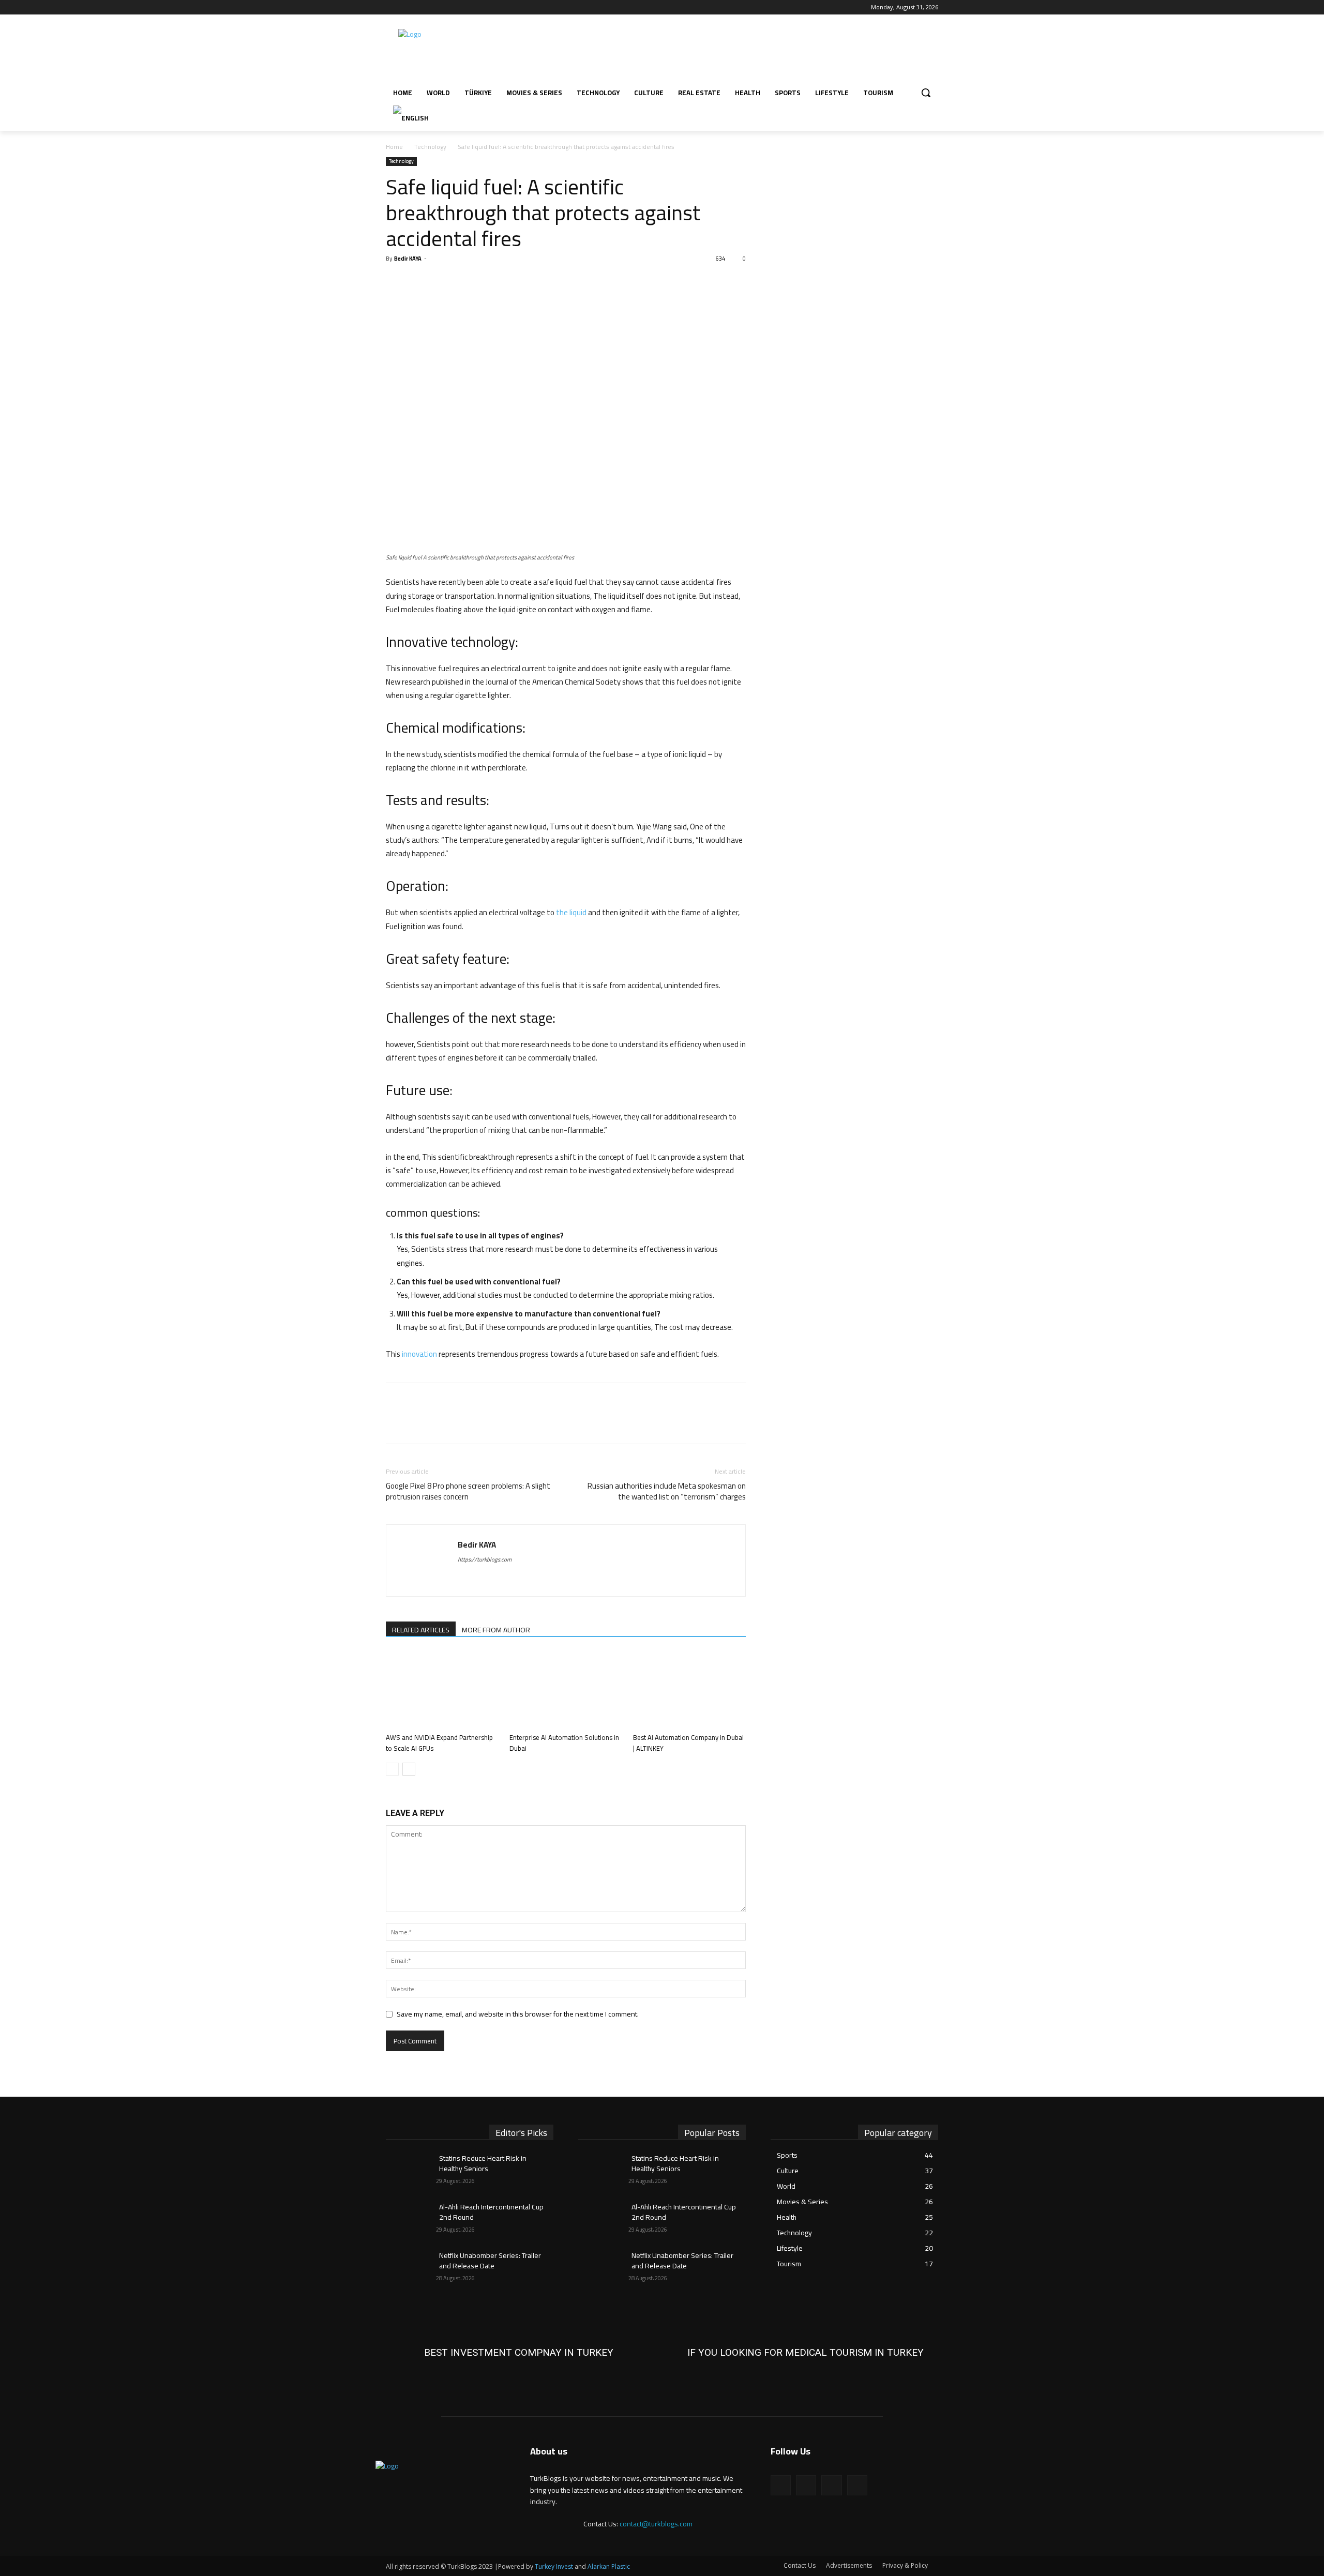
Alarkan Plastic (609, 2566)
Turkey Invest (554, 2566)
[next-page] (409, 1769)
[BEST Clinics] (805, 2353)
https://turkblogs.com (485, 1559)
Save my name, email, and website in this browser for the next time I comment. (518, 2014)
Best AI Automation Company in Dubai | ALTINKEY (688, 1743)
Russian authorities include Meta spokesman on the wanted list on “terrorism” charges (667, 1491)
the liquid (571, 912)
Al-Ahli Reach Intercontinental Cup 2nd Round (491, 2212)
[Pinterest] (444, 282)
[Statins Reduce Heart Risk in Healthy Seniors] (411, 2171)
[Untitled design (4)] (519, 2353)
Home (394, 147)
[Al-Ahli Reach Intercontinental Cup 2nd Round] (411, 2220)
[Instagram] (406, 7)
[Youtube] (435, 7)
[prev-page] (392, 1769)
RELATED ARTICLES (421, 1630)
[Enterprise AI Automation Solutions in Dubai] (566, 1690)
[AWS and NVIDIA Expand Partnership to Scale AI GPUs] (442, 1690)
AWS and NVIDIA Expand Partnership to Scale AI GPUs (439, 1743)
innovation (419, 1354)
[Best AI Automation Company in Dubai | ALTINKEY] (689, 1690)
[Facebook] (392, 7)
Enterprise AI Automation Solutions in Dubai (564, 1743)
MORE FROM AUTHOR (496, 1630)
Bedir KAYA (408, 259)
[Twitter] (421, 7)
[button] (926, 93)
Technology (430, 147)
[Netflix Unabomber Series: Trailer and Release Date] (411, 2268)
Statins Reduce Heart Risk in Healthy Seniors (483, 2163)
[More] (492, 282)
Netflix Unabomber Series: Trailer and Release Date (490, 2261)
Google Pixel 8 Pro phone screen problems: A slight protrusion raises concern (468, 1491)
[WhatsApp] (468, 282)
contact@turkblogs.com (656, 2524)
